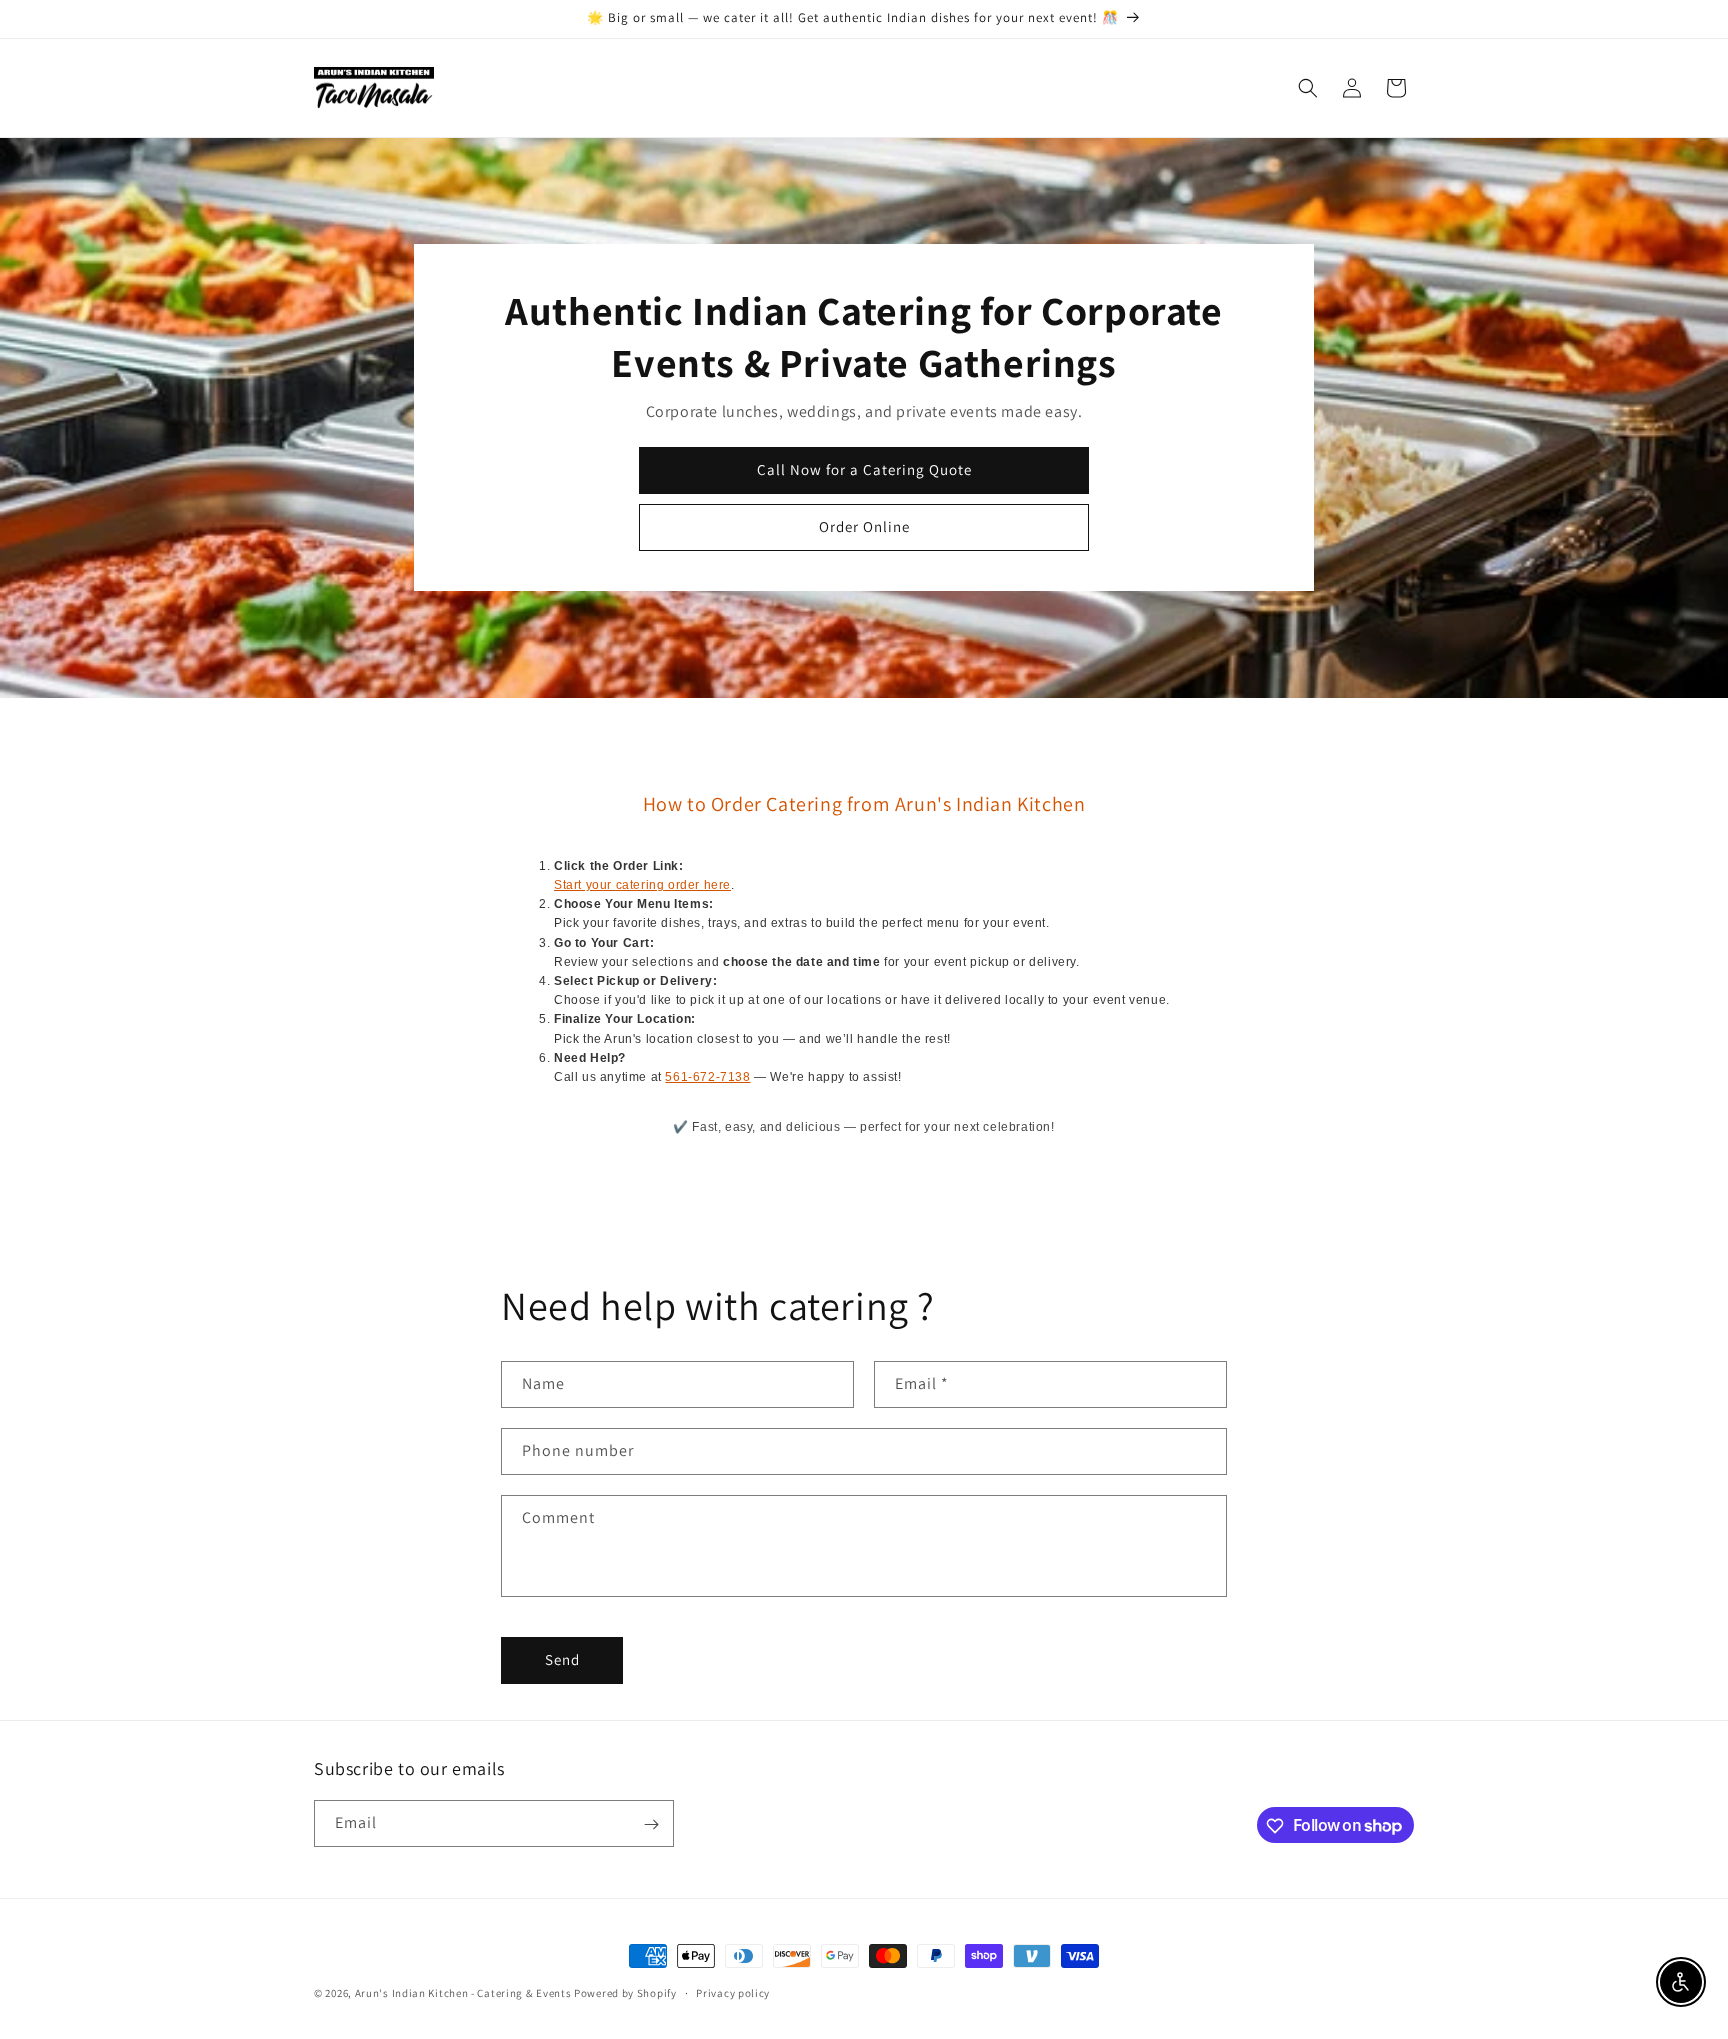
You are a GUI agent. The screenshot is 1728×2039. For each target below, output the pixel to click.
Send (562, 1659)
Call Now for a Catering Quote (864, 469)
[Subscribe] (651, 1824)
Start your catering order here (642, 885)
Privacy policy (733, 1992)
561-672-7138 (707, 1077)
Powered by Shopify (625, 1993)
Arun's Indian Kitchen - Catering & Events (463, 1993)
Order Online (864, 526)
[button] (1308, 88)
